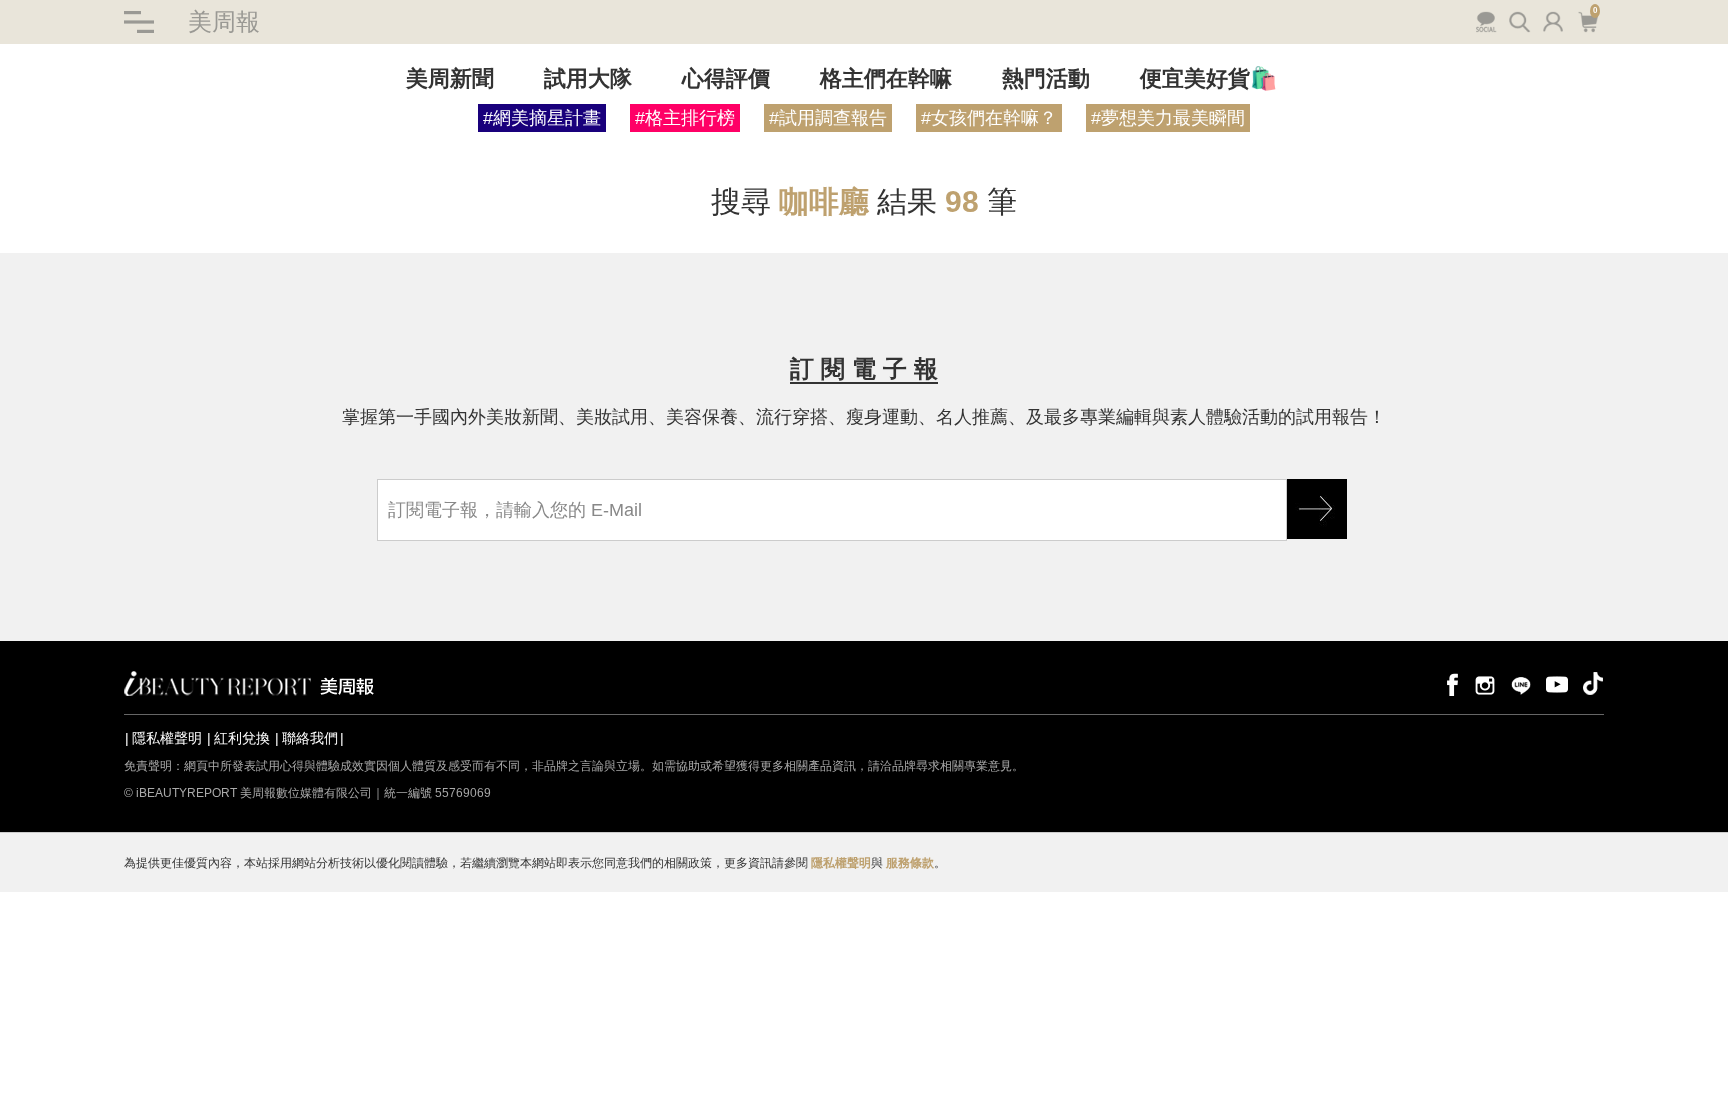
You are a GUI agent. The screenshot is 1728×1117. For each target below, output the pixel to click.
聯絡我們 (310, 738)
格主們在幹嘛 (886, 78)
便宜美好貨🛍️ (1208, 78)
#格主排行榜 (685, 118)
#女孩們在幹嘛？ (989, 118)
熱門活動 (1046, 78)
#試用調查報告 (828, 118)
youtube (1557, 683)
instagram (1485, 683)
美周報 (224, 21)
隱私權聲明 (167, 738)
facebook (1449, 683)
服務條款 (910, 863)
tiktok (1593, 683)
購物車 (1586, 20)
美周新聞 (450, 78)
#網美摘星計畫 (542, 118)
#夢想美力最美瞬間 (1168, 118)
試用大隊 (588, 78)
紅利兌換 (242, 738)
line (1521, 683)
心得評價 (726, 78)
